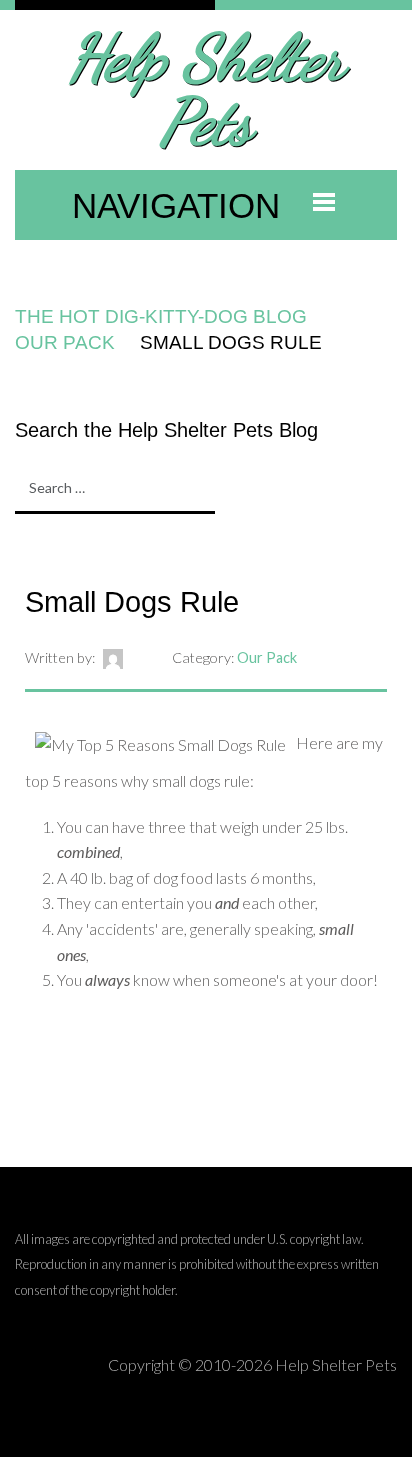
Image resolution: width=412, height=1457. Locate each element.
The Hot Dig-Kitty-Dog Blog (161, 316)
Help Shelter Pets (206, 89)
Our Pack (65, 342)
